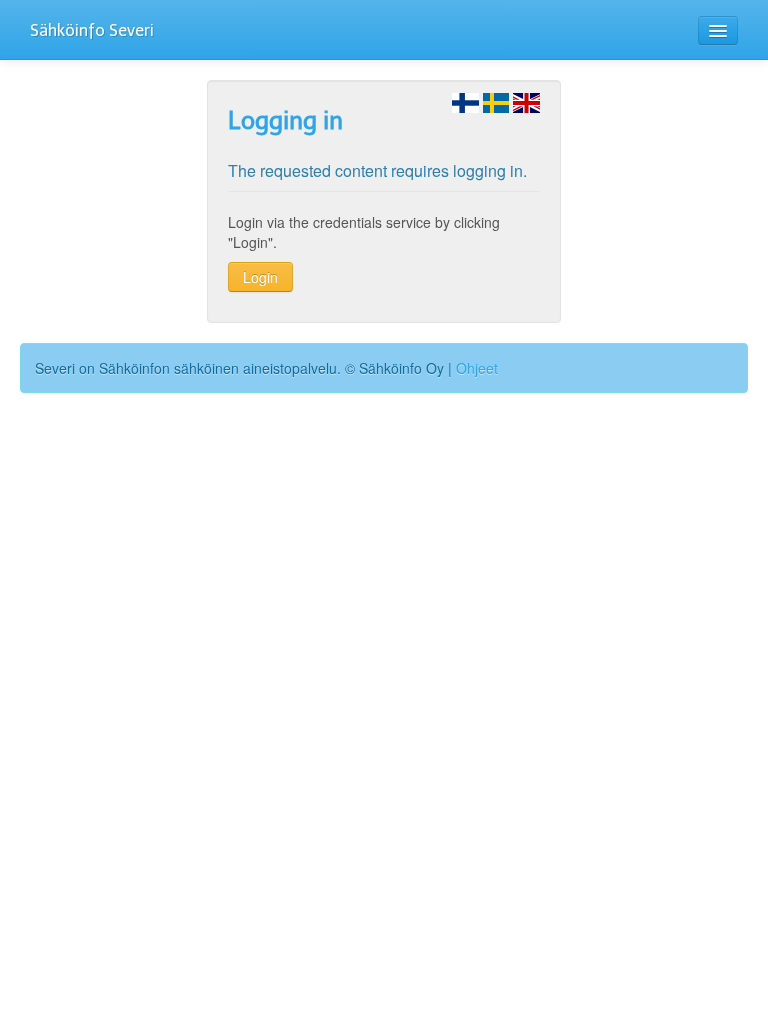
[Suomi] (465, 101)
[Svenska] (496, 101)
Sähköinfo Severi (92, 30)
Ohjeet (477, 368)
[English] (526, 101)
